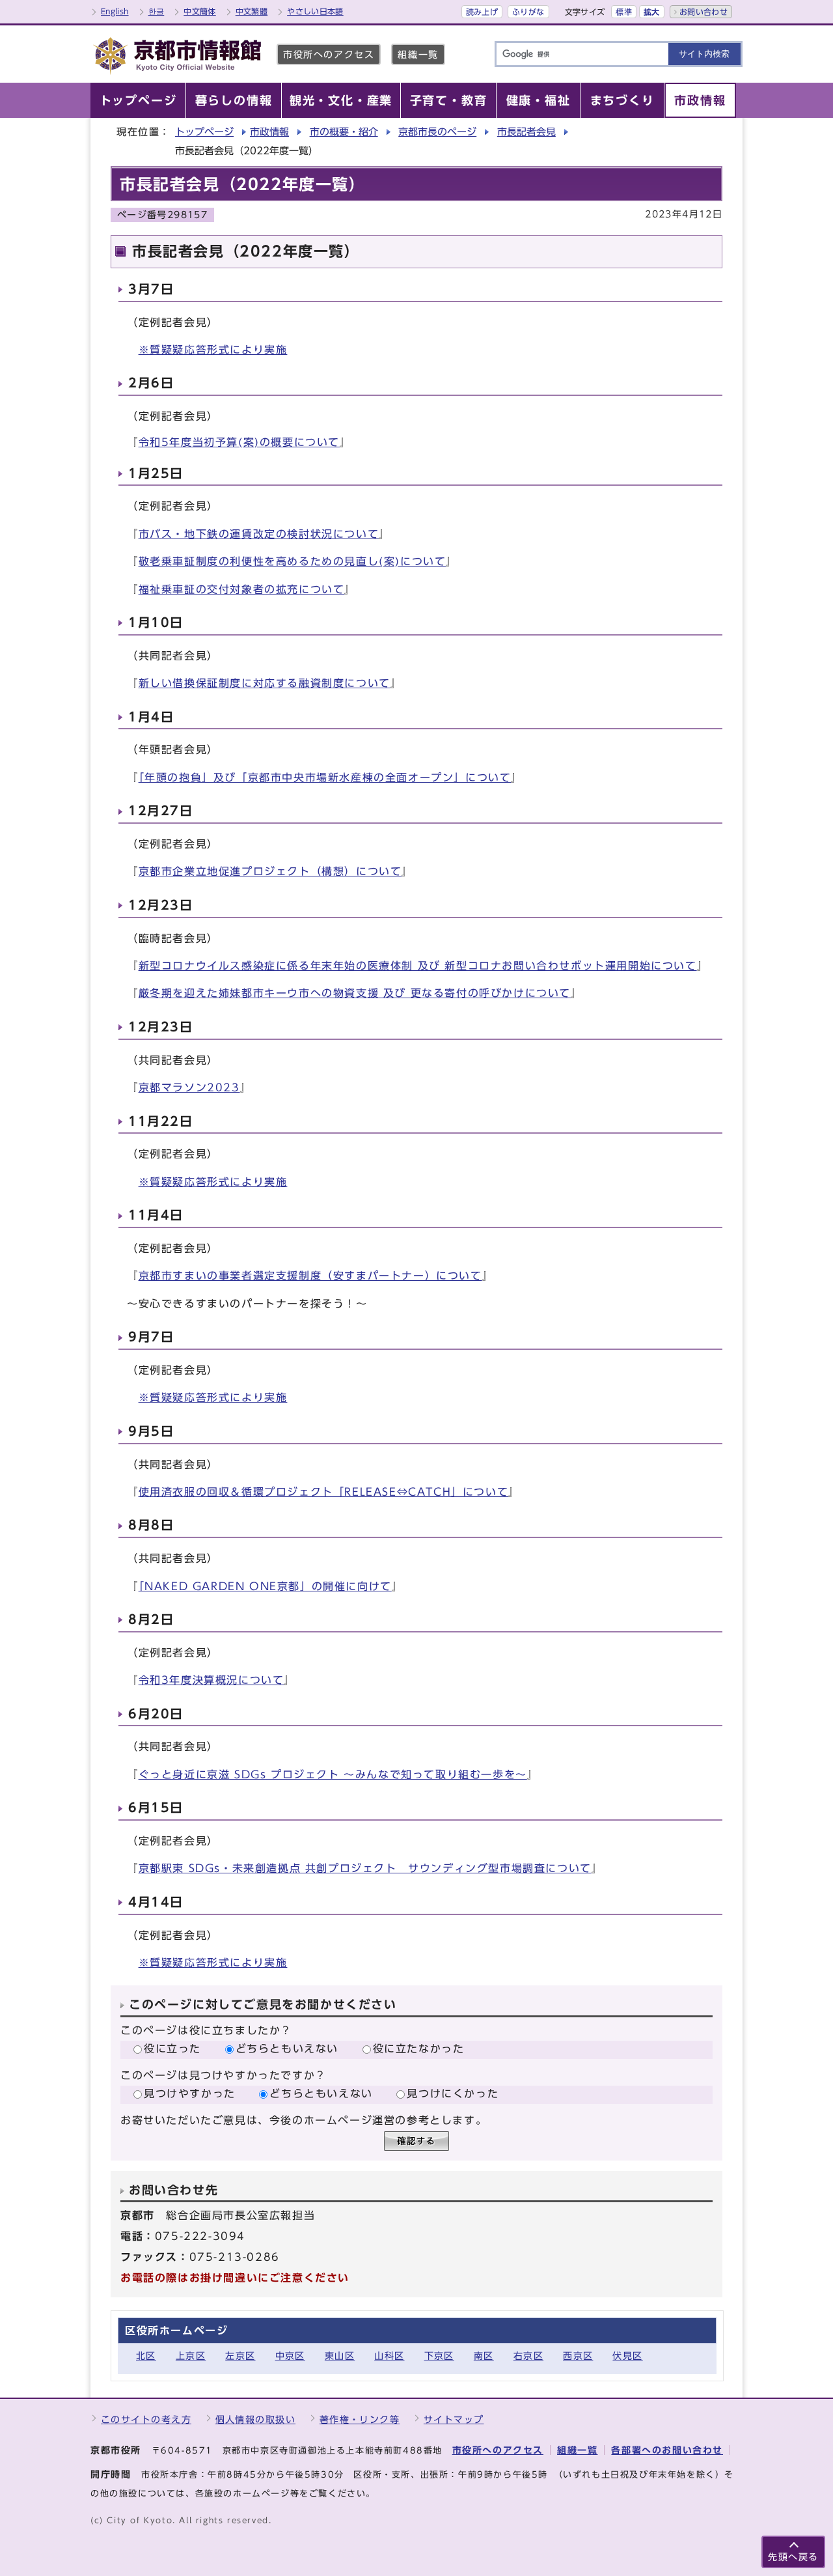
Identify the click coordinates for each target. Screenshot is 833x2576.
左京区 (240, 2356)
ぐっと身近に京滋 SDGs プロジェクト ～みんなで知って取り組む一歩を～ (333, 1774)
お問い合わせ (703, 12)
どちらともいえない (287, 2049)
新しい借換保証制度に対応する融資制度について (265, 683)
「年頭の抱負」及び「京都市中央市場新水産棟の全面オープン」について (325, 777)
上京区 (191, 2356)
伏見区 (627, 2356)
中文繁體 (252, 11)
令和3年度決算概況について (212, 1680)
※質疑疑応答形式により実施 (213, 350)
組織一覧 (418, 54)
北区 (146, 2356)
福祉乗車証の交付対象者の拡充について (242, 589)
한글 (157, 11)
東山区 (340, 2356)
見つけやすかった (190, 2093)
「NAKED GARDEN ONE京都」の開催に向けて (265, 1586)
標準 (624, 12)
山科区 (389, 2356)
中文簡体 (199, 11)
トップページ (204, 132)
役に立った (172, 2049)
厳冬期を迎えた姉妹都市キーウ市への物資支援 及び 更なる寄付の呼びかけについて (355, 993)
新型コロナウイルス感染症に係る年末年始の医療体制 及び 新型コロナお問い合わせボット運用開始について (418, 966)
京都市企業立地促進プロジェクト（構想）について (270, 871)
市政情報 (269, 132)
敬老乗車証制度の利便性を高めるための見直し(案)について (293, 561)
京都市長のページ (437, 132)
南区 (484, 2356)
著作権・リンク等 (360, 2419)
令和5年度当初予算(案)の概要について (239, 442)
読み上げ (482, 12)
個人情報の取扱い (256, 2419)
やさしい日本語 (315, 11)
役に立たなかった (419, 2049)
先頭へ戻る (793, 2557)
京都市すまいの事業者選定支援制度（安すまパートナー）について (310, 1276)
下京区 (439, 2356)
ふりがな (528, 12)
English (115, 11)
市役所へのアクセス (329, 54)
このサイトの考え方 (146, 2419)
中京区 (290, 2356)
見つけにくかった (453, 2093)
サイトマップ (454, 2419)
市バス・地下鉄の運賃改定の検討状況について (259, 534)
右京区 (528, 2356)
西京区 (578, 2356)
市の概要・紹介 (344, 132)
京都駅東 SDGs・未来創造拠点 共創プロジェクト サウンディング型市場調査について (365, 1868)
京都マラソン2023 (189, 1087)
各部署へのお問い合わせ (667, 2450)
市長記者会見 (526, 132)
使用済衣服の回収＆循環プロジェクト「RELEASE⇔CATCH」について (324, 1492)
